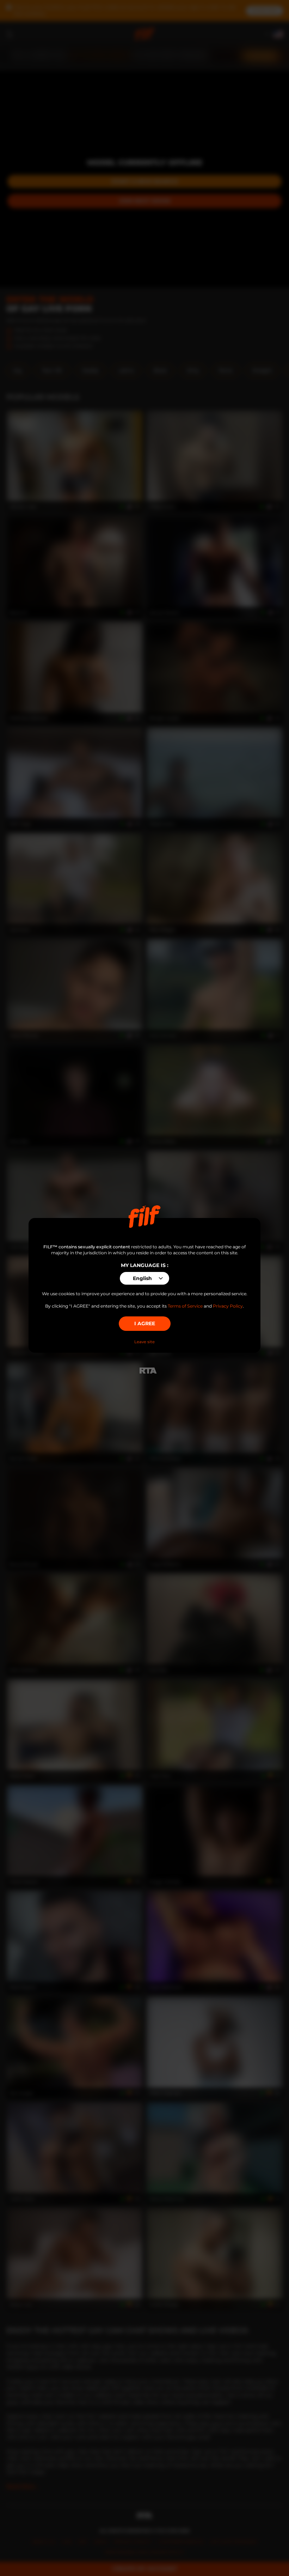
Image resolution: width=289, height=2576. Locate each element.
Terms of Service (185, 1306)
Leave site (144, 1342)
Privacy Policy (228, 1306)
